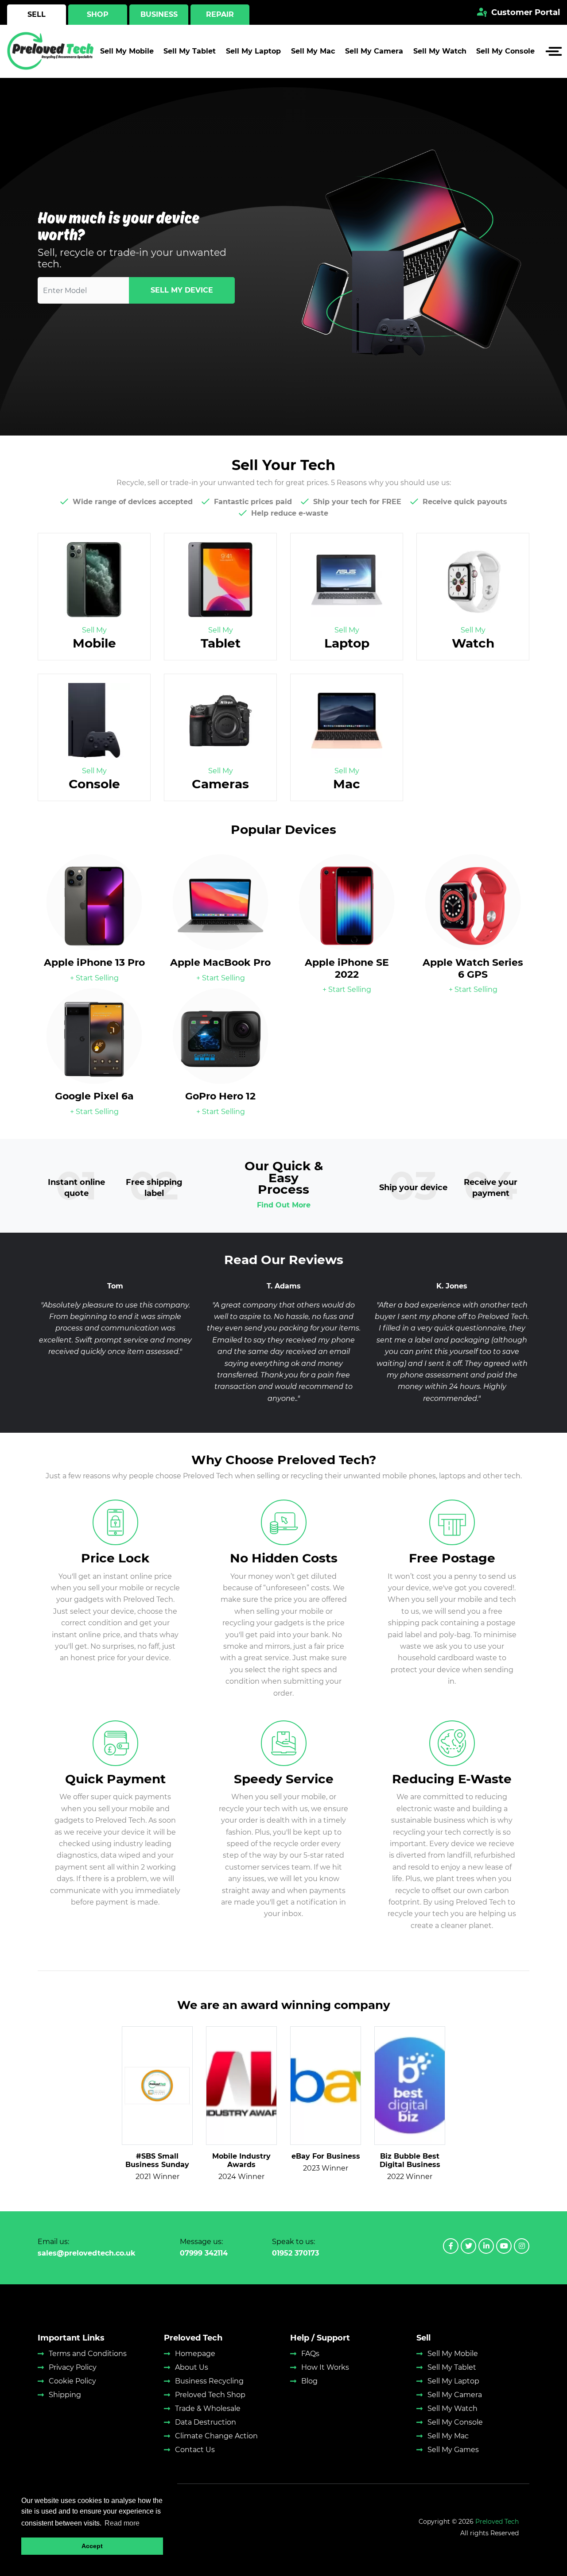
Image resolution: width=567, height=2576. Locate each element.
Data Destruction (206, 2422)
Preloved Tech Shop (210, 2395)
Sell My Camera (374, 51)
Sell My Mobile (127, 51)
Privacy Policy (73, 2367)
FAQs (310, 2354)
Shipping (65, 2395)
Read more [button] (122, 2523)
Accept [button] (92, 2546)
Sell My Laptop (253, 51)
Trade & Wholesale (208, 2408)
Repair (220, 14)
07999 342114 (204, 2253)
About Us (192, 2367)
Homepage (195, 2354)
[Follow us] (451, 2246)
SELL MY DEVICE (182, 290)
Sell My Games (453, 2450)
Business (159, 14)
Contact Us (195, 2450)
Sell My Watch (440, 51)
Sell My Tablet (190, 51)
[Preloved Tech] (51, 51)
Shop (98, 14)
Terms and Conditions (88, 2354)
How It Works (325, 2367)
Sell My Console (505, 51)
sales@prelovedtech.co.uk (87, 2253)
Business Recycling (209, 2381)
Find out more (284, 1205)
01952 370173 (295, 2253)
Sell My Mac (313, 51)
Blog (309, 2381)
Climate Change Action (216, 2436)
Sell (37, 14)
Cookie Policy (72, 2381)
